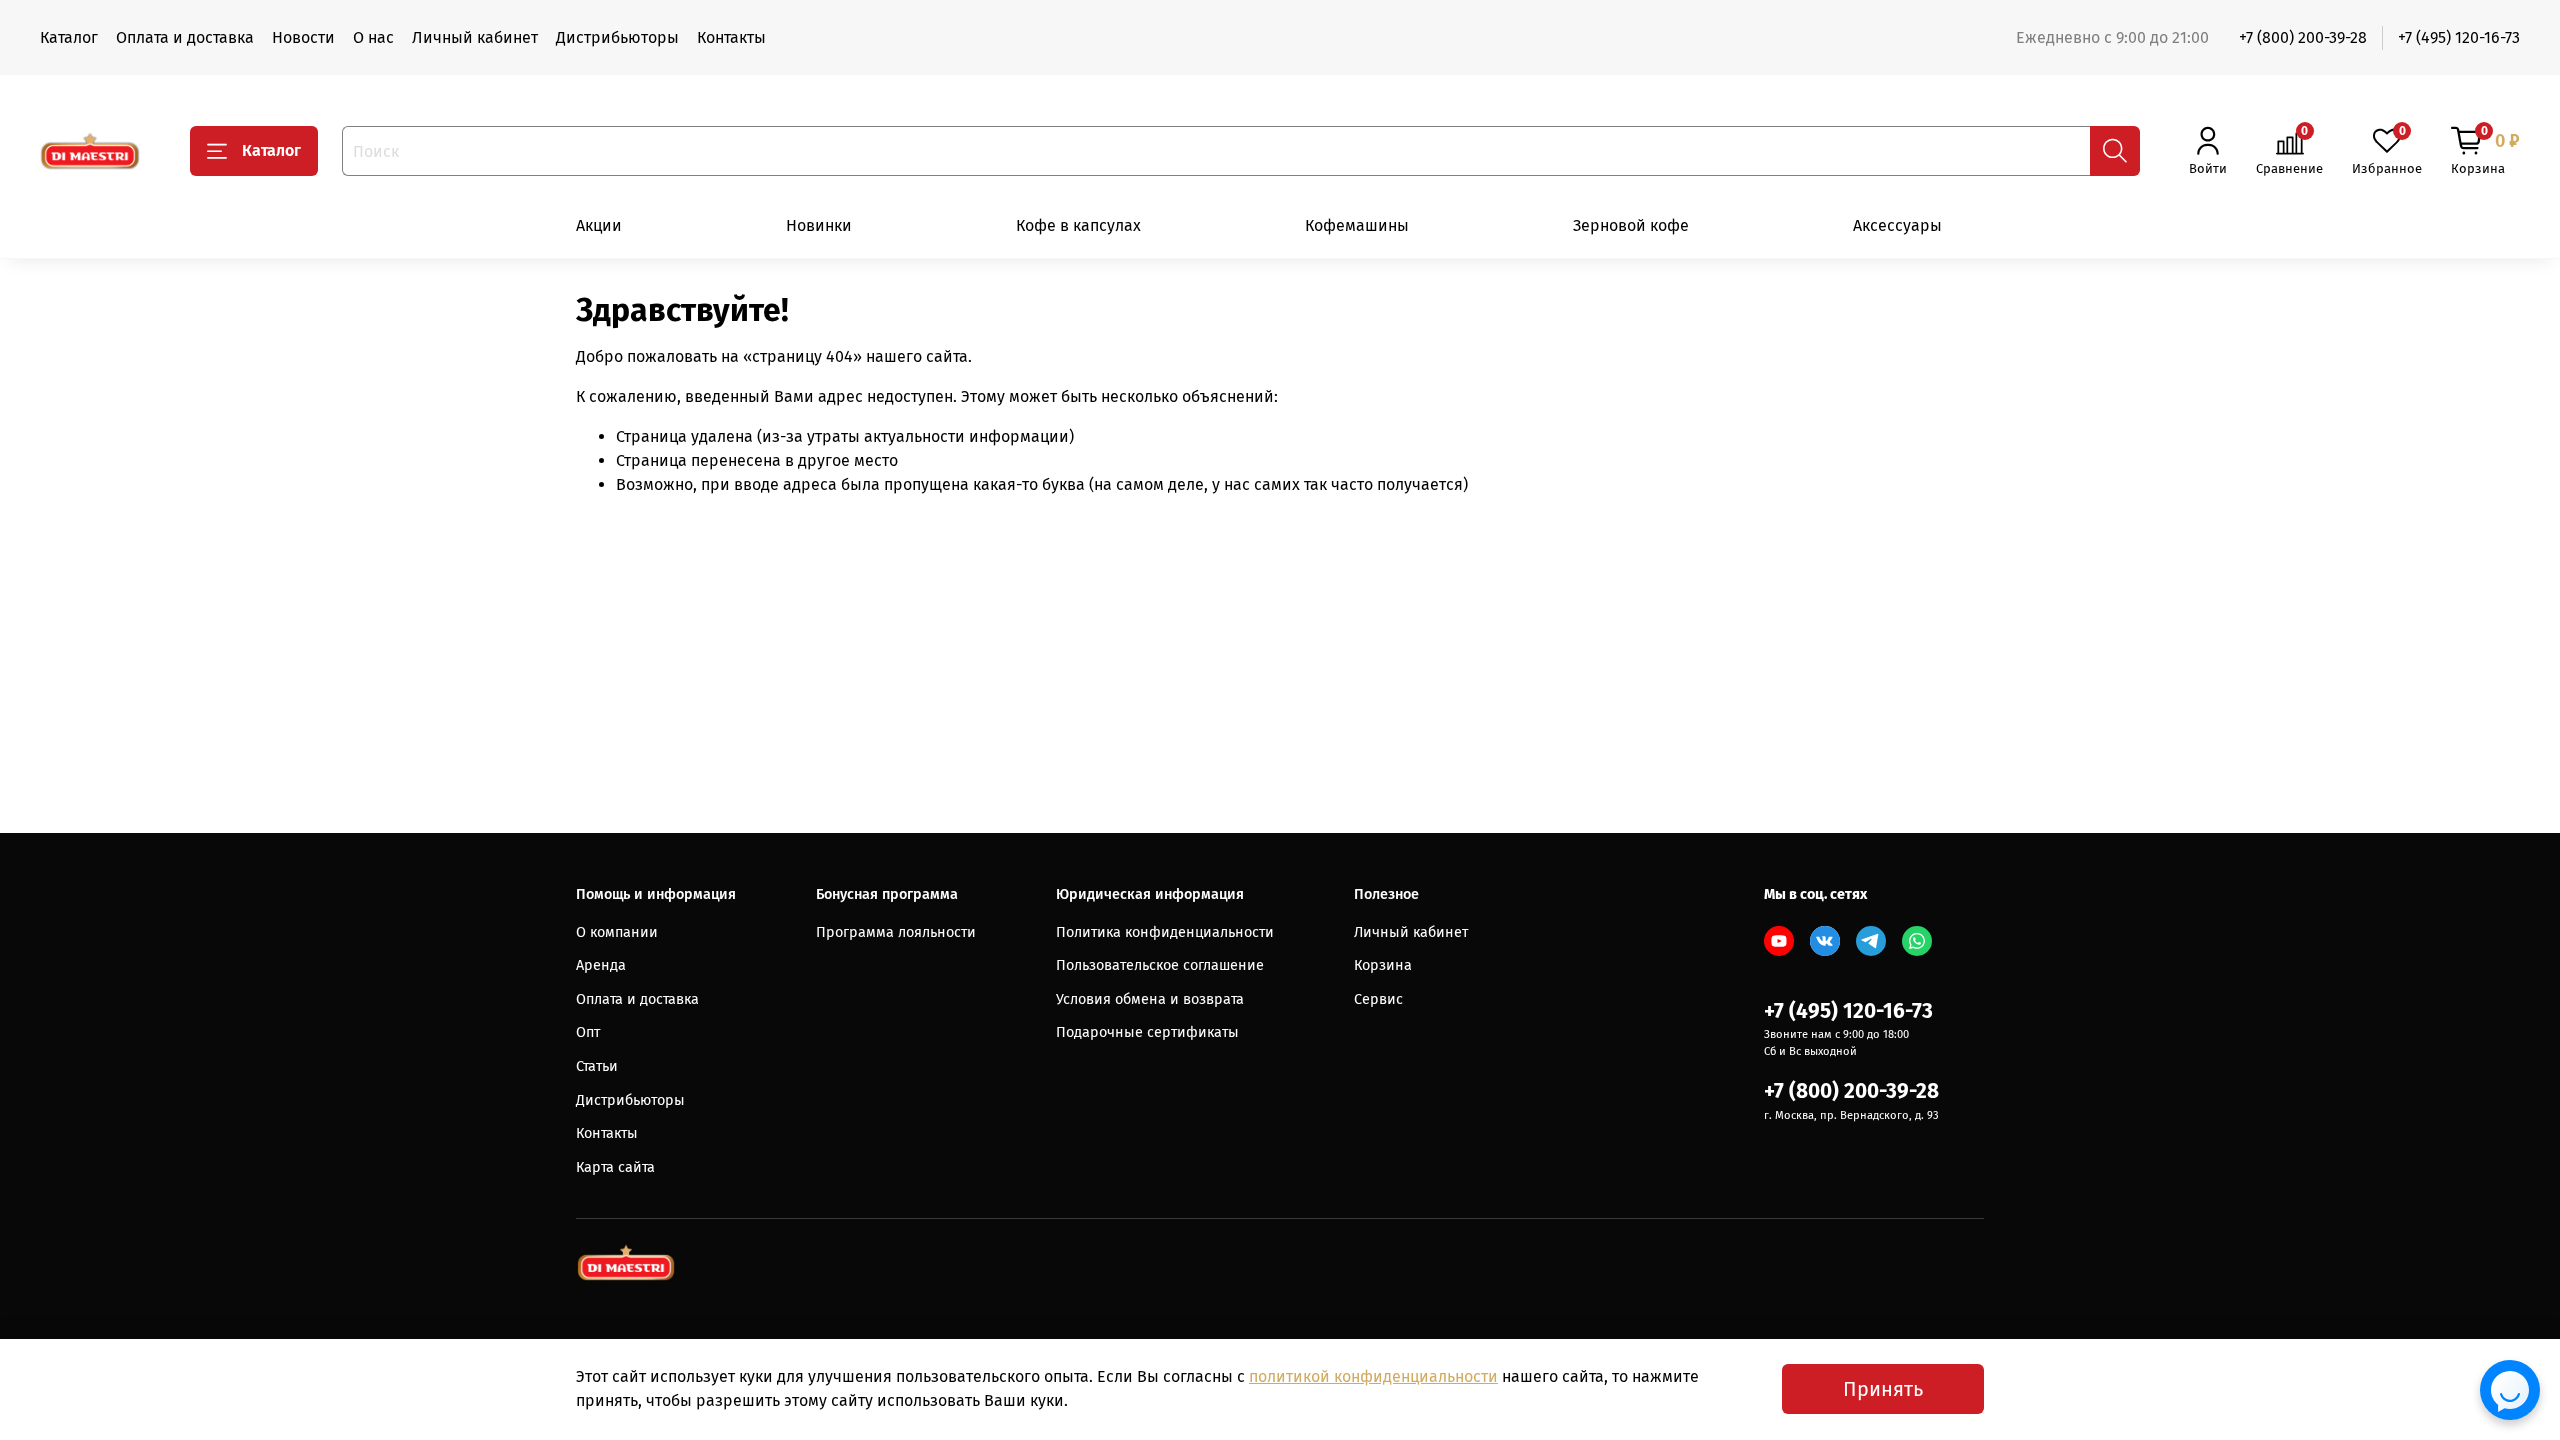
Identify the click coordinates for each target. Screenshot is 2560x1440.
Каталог (69, 37)
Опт (588, 1032)
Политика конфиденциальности (1165, 932)
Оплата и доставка (185, 37)
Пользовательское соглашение (1160, 965)
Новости (303, 37)
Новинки (819, 225)
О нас (373, 37)
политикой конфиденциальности (1373, 1376)
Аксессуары (1897, 225)
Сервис (1378, 999)
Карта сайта (615, 1167)
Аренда (601, 965)
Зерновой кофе (1631, 225)
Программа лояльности (896, 932)
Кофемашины (1357, 225)
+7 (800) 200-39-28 (2303, 37)
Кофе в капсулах (1078, 225)
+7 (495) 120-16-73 (2459, 37)
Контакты (731, 37)
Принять (1883, 1389)
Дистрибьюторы (617, 37)
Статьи (597, 1066)
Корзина (1383, 965)
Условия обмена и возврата (1150, 999)
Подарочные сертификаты (1147, 1032)
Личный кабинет (475, 37)
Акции (599, 225)
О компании (617, 932)
